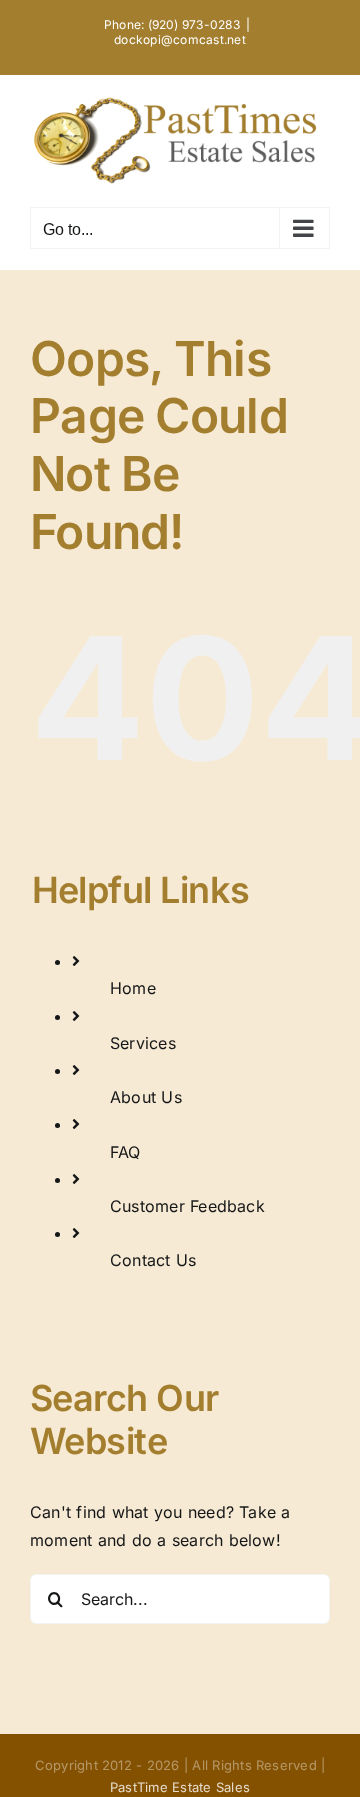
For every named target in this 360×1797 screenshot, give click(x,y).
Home (133, 988)
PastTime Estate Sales (180, 1787)
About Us (146, 1097)
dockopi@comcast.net (180, 39)
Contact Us (153, 1260)
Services (143, 1043)
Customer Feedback (187, 1206)
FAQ (125, 1152)
